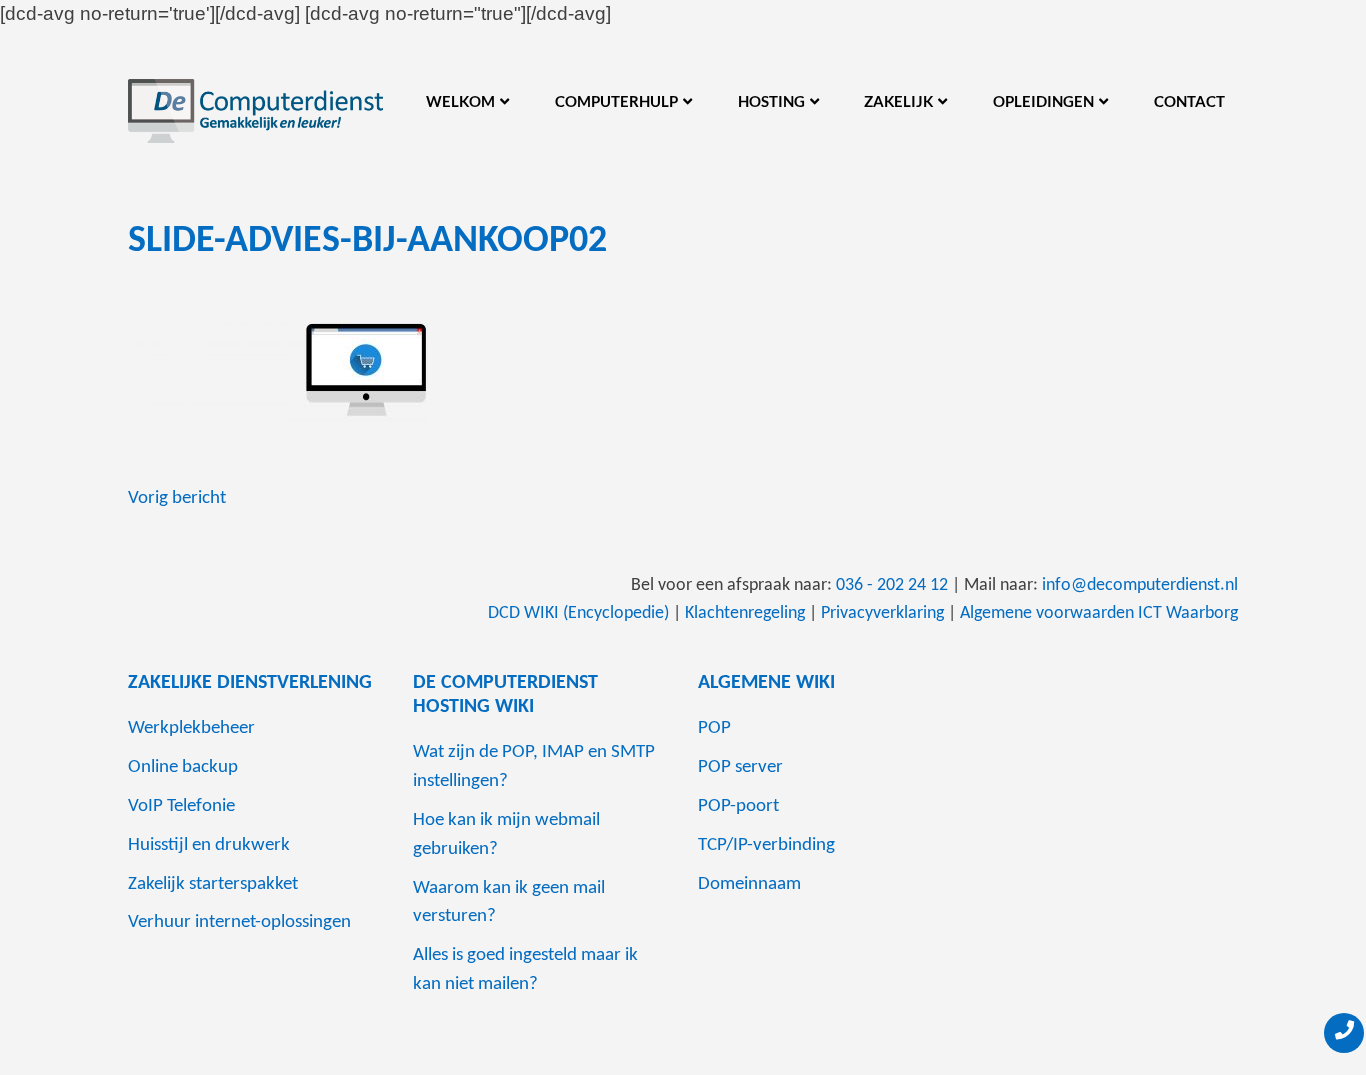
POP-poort (738, 806)
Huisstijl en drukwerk (209, 845)
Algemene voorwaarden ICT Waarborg (1099, 613)
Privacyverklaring (882, 613)
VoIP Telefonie (181, 806)
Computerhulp (616, 101)
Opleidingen (1043, 101)
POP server (740, 767)
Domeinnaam (749, 884)
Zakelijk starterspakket (213, 884)
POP (714, 728)
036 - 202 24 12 (892, 585)
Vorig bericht (177, 498)
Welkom (460, 101)
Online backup (183, 767)
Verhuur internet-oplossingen (239, 922)
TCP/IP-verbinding (766, 845)
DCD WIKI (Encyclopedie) (578, 613)
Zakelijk (898, 101)
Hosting (771, 101)
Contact (1189, 101)
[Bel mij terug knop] (1344, 1033)
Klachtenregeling (745, 613)
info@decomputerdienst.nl (1140, 585)
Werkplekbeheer (191, 728)
